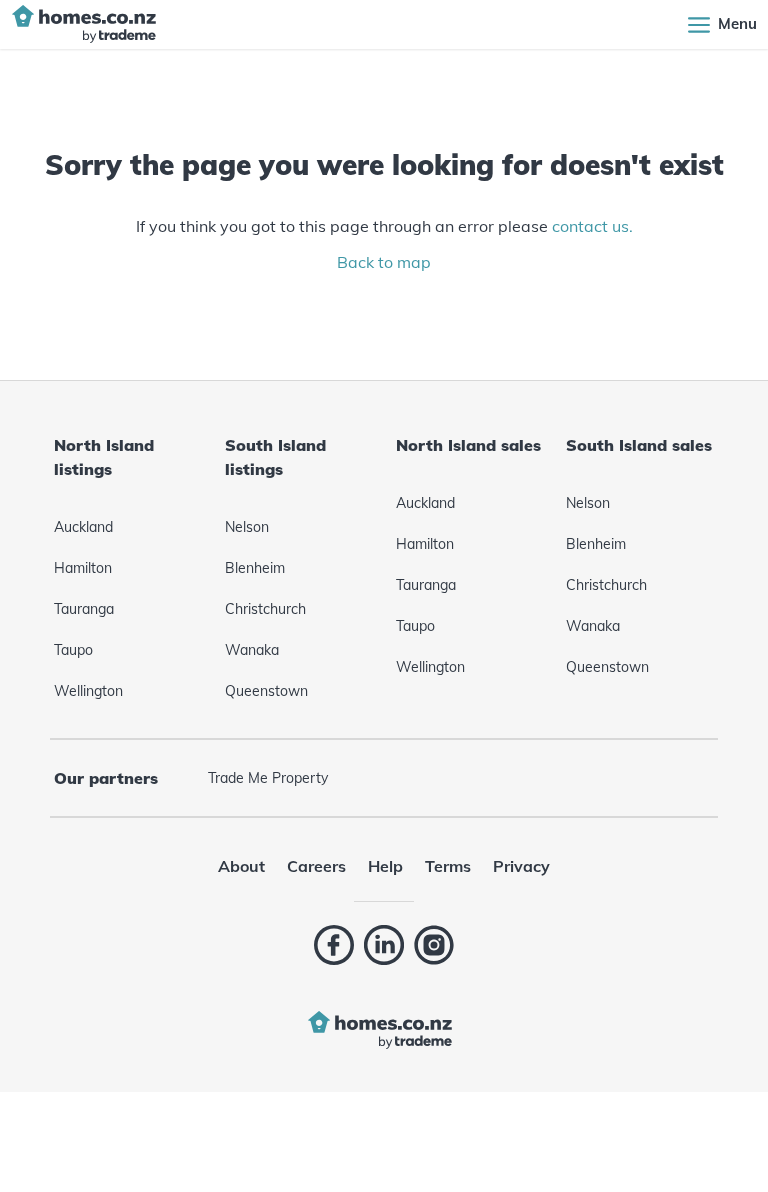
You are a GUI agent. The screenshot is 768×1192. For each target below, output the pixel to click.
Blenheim (255, 568)
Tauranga (84, 609)
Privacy (521, 866)
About (241, 866)
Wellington (88, 691)
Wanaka (252, 650)
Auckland (83, 527)
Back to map (384, 262)
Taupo (73, 650)
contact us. (592, 226)
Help (385, 866)
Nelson (247, 527)
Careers (316, 866)
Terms (448, 866)
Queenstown (266, 691)
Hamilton (83, 568)
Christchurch (265, 609)
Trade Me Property (268, 778)
